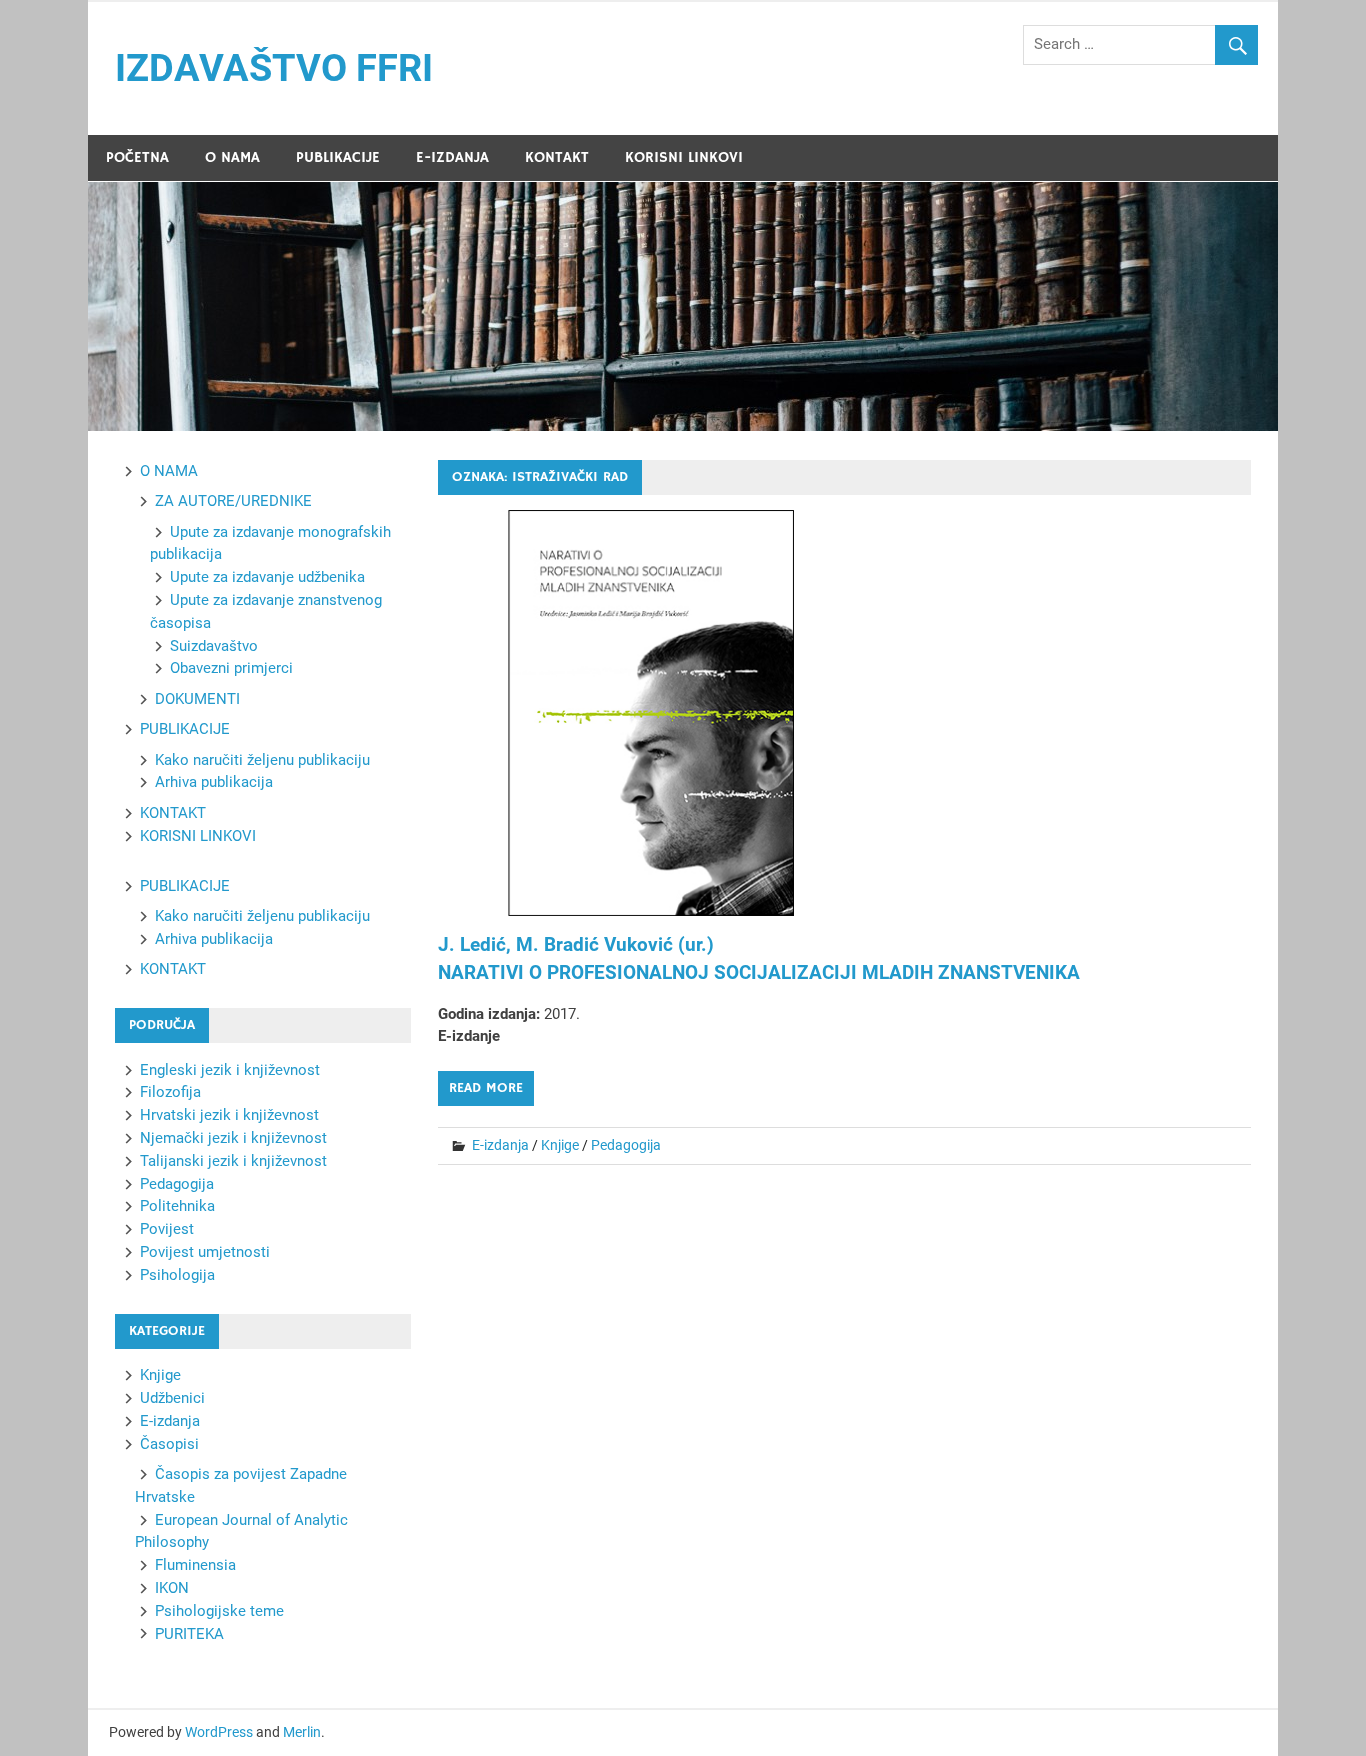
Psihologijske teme (219, 1611)
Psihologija (177, 1275)
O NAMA (232, 157)
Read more (486, 1088)
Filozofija (170, 1092)
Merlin (302, 1732)
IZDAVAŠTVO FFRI (274, 68)
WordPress (219, 1732)
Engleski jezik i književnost (230, 1070)
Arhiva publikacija (214, 782)
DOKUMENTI (197, 699)
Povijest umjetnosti (205, 1252)
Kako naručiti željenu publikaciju (262, 760)
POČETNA (137, 157)
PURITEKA (189, 1634)
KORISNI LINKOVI (684, 157)
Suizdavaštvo (214, 646)
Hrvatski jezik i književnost (229, 1115)
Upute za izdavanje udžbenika (267, 577)
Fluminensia (195, 1565)
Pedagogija (626, 1145)
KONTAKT (557, 157)
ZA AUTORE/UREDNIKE (233, 501)
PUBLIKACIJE (338, 157)
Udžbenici (172, 1398)
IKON (172, 1588)
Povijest (167, 1229)
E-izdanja (500, 1145)
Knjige (560, 1145)
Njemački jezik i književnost (233, 1138)
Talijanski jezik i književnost (233, 1161)
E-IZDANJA (452, 157)
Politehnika (177, 1206)
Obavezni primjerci (231, 668)
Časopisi (169, 1444)
